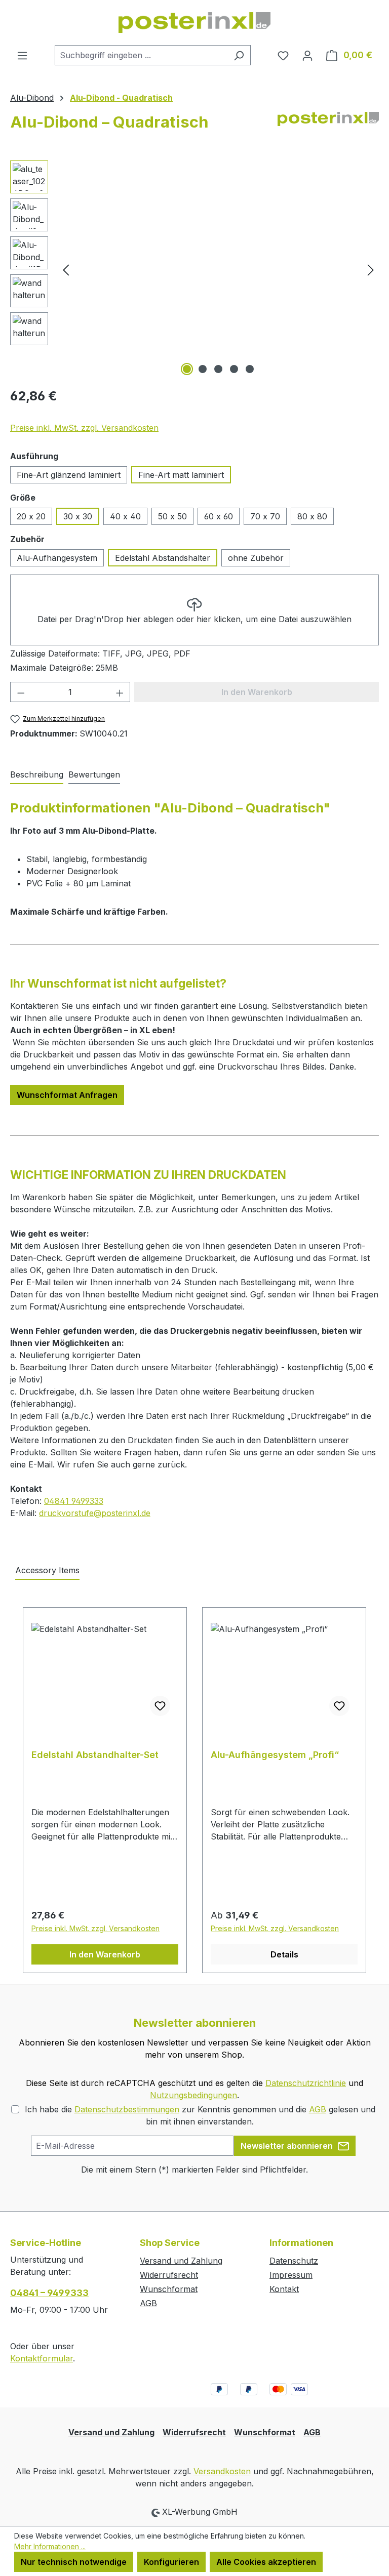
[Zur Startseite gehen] (194, 23)
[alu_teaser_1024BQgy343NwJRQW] (218, 269)
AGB (318, 2109)
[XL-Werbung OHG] (328, 126)
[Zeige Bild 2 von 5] (203, 369)
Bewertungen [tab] (94, 774)
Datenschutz (294, 2261)
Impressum (291, 2275)
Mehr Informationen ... (50, 2546)
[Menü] (22, 55)
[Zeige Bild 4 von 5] (234, 369)
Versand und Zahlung (181, 2261)
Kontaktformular (42, 2358)
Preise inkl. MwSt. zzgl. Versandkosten (84, 428)
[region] (194, 269)
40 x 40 (125, 516)
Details (284, 1954)
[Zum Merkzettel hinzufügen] (160, 1706)
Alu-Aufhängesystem (57, 558)
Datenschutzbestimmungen (127, 2109)
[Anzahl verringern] (21, 692)
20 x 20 (31, 516)
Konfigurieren (171, 2562)
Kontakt (284, 2289)
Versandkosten (222, 2471)
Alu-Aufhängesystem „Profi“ (275, 1755)
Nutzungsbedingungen (193, 2095)
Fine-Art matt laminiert (181, 475)
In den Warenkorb (105, 1954)
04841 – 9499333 (49, 2293)
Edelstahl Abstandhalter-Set (95, 1755)
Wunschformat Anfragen (67, 1095)
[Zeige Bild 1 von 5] (187, 369)
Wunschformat (169, 2289)
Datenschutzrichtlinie (306, 2083)
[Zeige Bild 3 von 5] (218, 369)
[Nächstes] (371, 270)
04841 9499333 (74, 1501)
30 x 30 (78, 516)
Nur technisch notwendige (74, 2562)
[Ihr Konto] (307, 55)
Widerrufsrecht (169, 2275)
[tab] (37, 775)
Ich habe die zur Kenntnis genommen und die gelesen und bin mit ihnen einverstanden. (200, 2115)
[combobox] (141, 55)
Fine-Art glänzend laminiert (69, 475)
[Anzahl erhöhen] (120, 692)
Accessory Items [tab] (47, 1570)
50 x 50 (172, 516)
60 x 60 (219, 516)
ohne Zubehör (256, 558)
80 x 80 (312, 516)
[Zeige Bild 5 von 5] (250, 369)
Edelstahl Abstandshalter (163, 558)
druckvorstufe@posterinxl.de (95, 1513)
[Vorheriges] (66, 270)
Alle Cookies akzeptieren (266, 2562)
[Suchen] (239, 55)
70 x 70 (265, 516)
